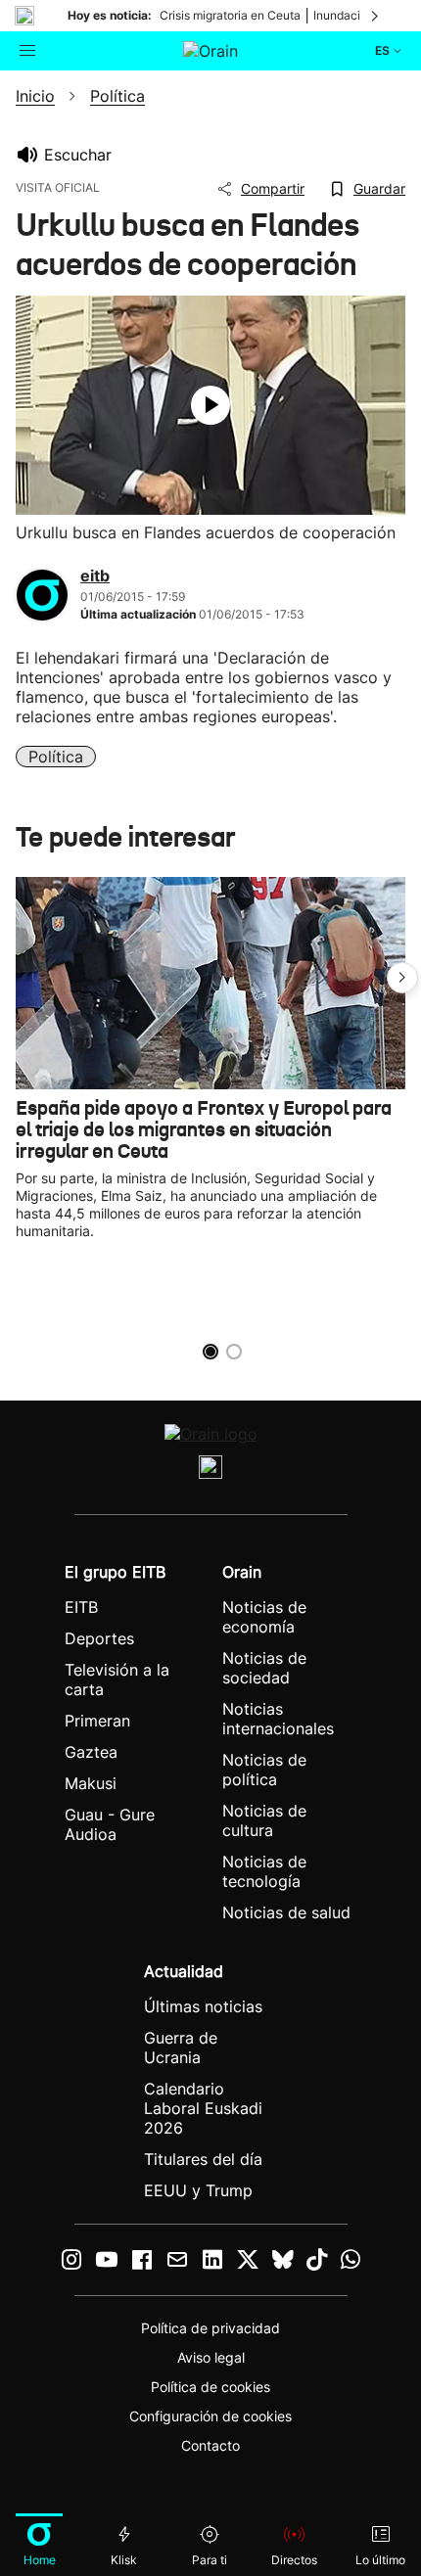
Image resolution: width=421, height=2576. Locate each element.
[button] (402, 978)
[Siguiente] (376, 16)
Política (56, 757)
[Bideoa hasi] (210, 405)
